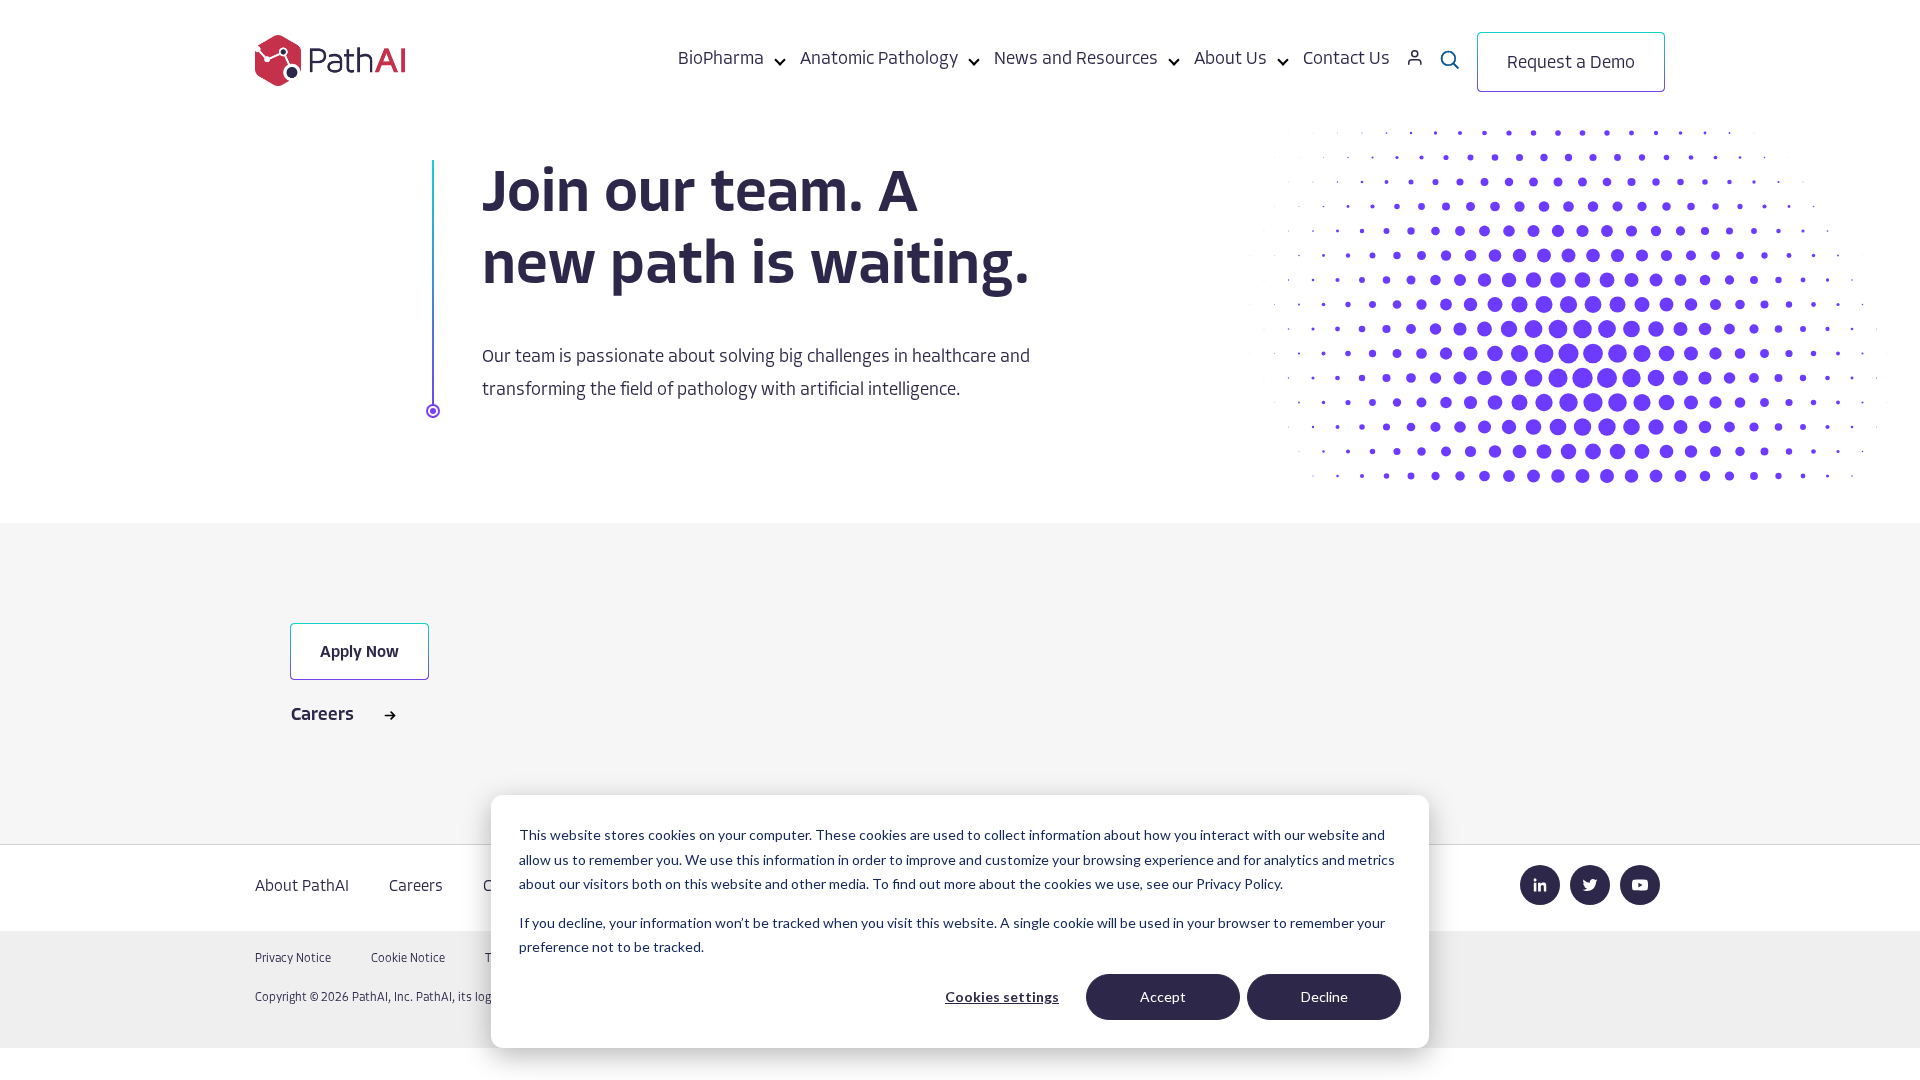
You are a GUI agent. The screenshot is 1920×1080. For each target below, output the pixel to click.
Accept (1163, 996)
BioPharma (721, 60)
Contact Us (1346, 60)
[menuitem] (721, 63)
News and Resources (1076, 60)
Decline (1324, 996)
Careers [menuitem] (416, 887)
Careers (322, 716)
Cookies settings (1002, 996)
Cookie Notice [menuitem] (408, 959)
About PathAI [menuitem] (302, 887)
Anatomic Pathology (879, 60)
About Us (1230, 60)
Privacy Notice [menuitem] (293, 959)
